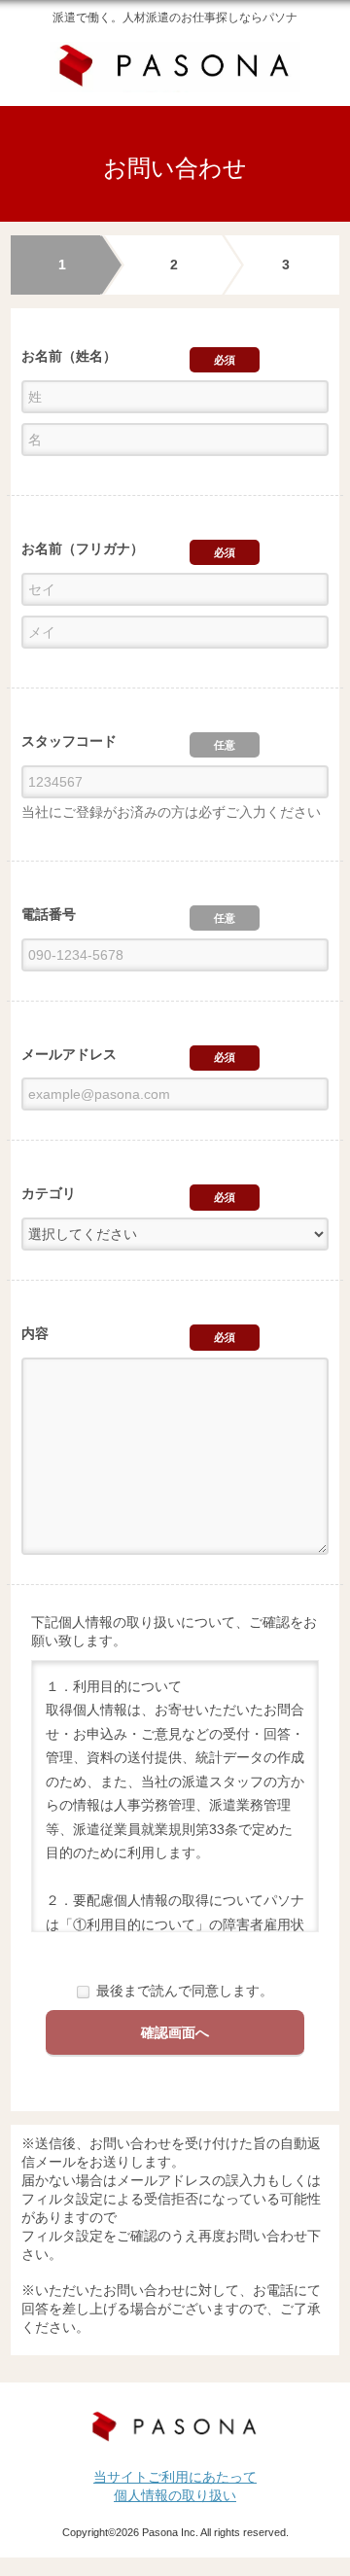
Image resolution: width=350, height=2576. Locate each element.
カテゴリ (49, 1193)
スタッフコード (69, 741)
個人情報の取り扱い (175, 2495)
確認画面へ (175, 2032)
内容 (35, 1333)
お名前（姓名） (69, 356)
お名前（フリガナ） (83, 548)
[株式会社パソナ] (175, 2428)
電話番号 (49, 914)
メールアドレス (69, 1054)
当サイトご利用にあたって (175, 2477)
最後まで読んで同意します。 (185, 1991)
